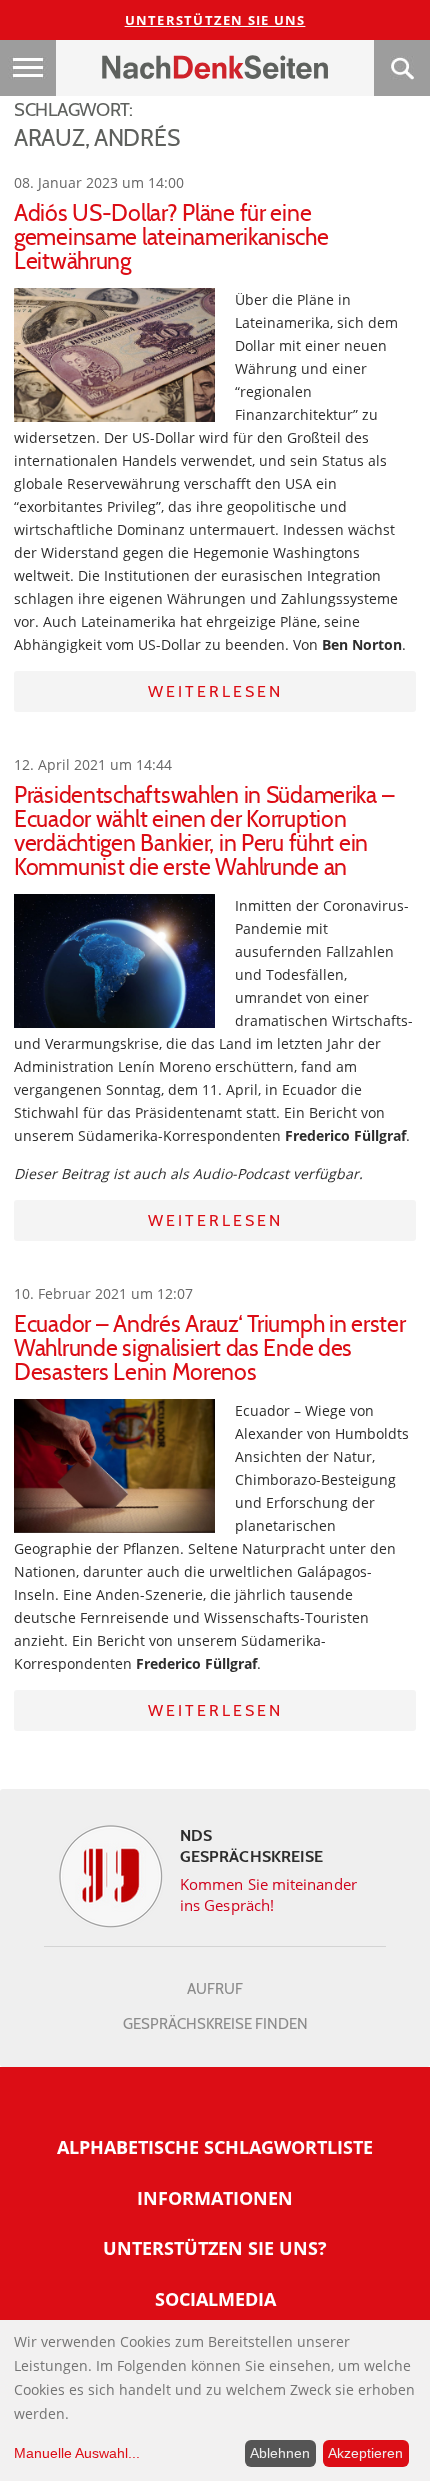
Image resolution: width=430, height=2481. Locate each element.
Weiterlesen (215, 691)
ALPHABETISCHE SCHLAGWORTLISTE (215, 2147)
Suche (402, 68)
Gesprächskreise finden (215, 2024)
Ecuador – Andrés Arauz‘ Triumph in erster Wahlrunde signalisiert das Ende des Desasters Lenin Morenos (210, 1348)
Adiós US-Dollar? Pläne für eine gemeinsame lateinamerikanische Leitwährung (171, 237)
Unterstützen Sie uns (215, 20)
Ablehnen (280, 2453)
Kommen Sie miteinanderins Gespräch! (268, 1894)
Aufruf (215, 1989)
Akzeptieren (365, 2453)
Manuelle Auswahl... (77, 2453)
